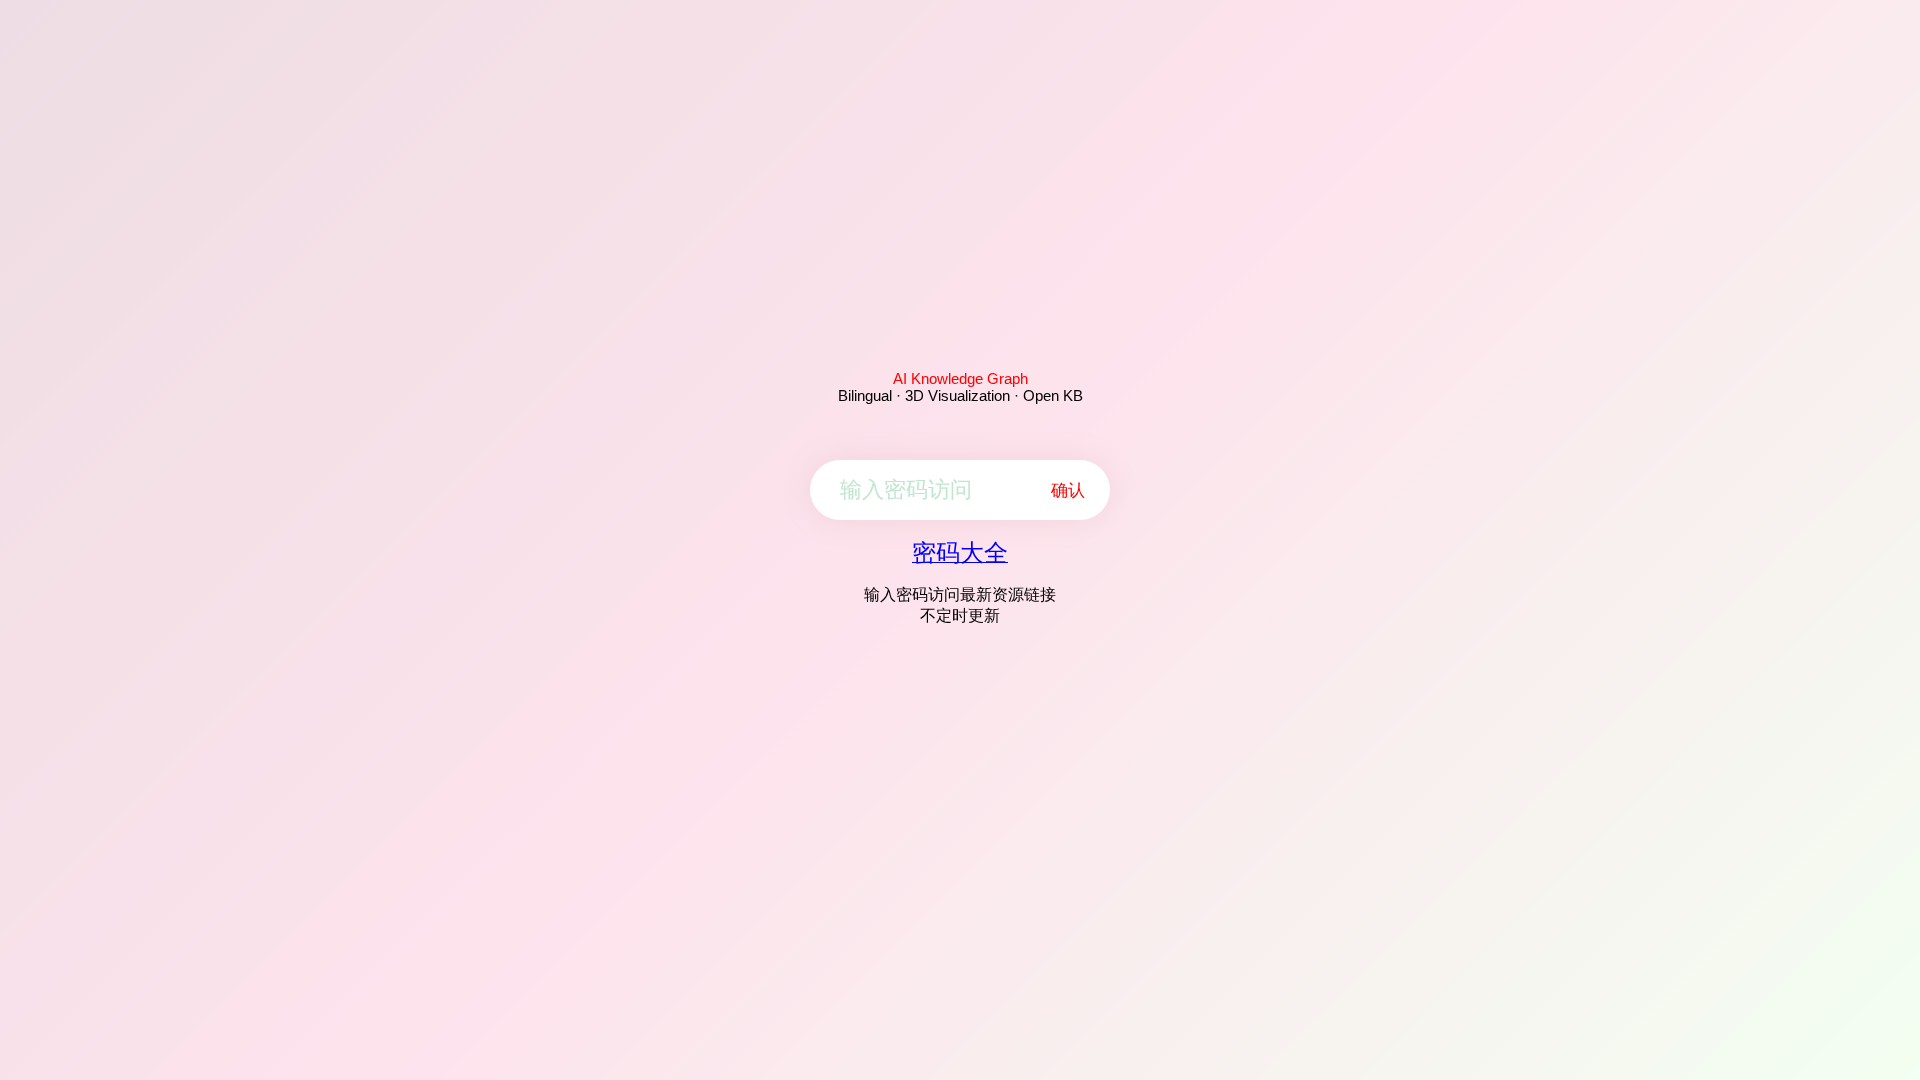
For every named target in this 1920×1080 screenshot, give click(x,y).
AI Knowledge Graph (960, 378)
